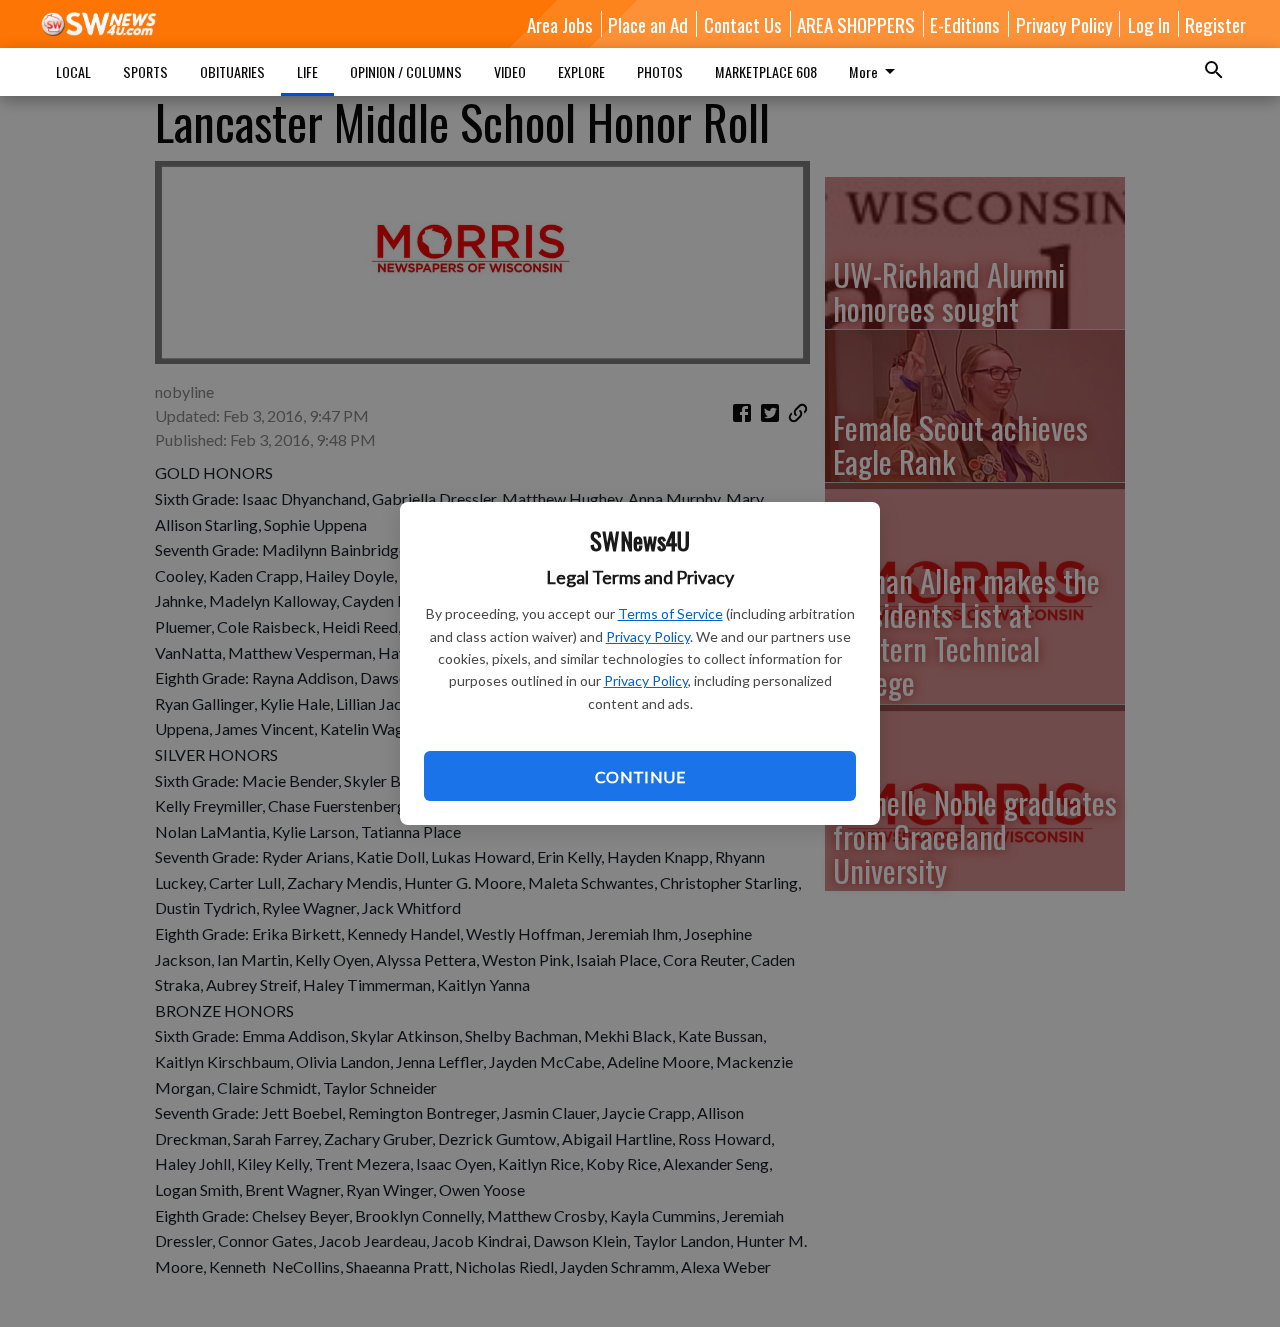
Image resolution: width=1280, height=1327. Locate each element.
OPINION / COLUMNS (406, 71)
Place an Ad (648, 24)
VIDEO (510, 71)
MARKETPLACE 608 (766, 71)
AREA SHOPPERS (856, 24)
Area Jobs (560, 24)
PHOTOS (660, 71)
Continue (640, 776)
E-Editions (965, 24)
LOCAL (73, 71)
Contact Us (743, 24)
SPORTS (145, 71)
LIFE (307, 71)
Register (1215, 24)
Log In (1149, 24)
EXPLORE (581, 71)
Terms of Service (670, 613)
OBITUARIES (232, 71)
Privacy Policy (648, 636)
